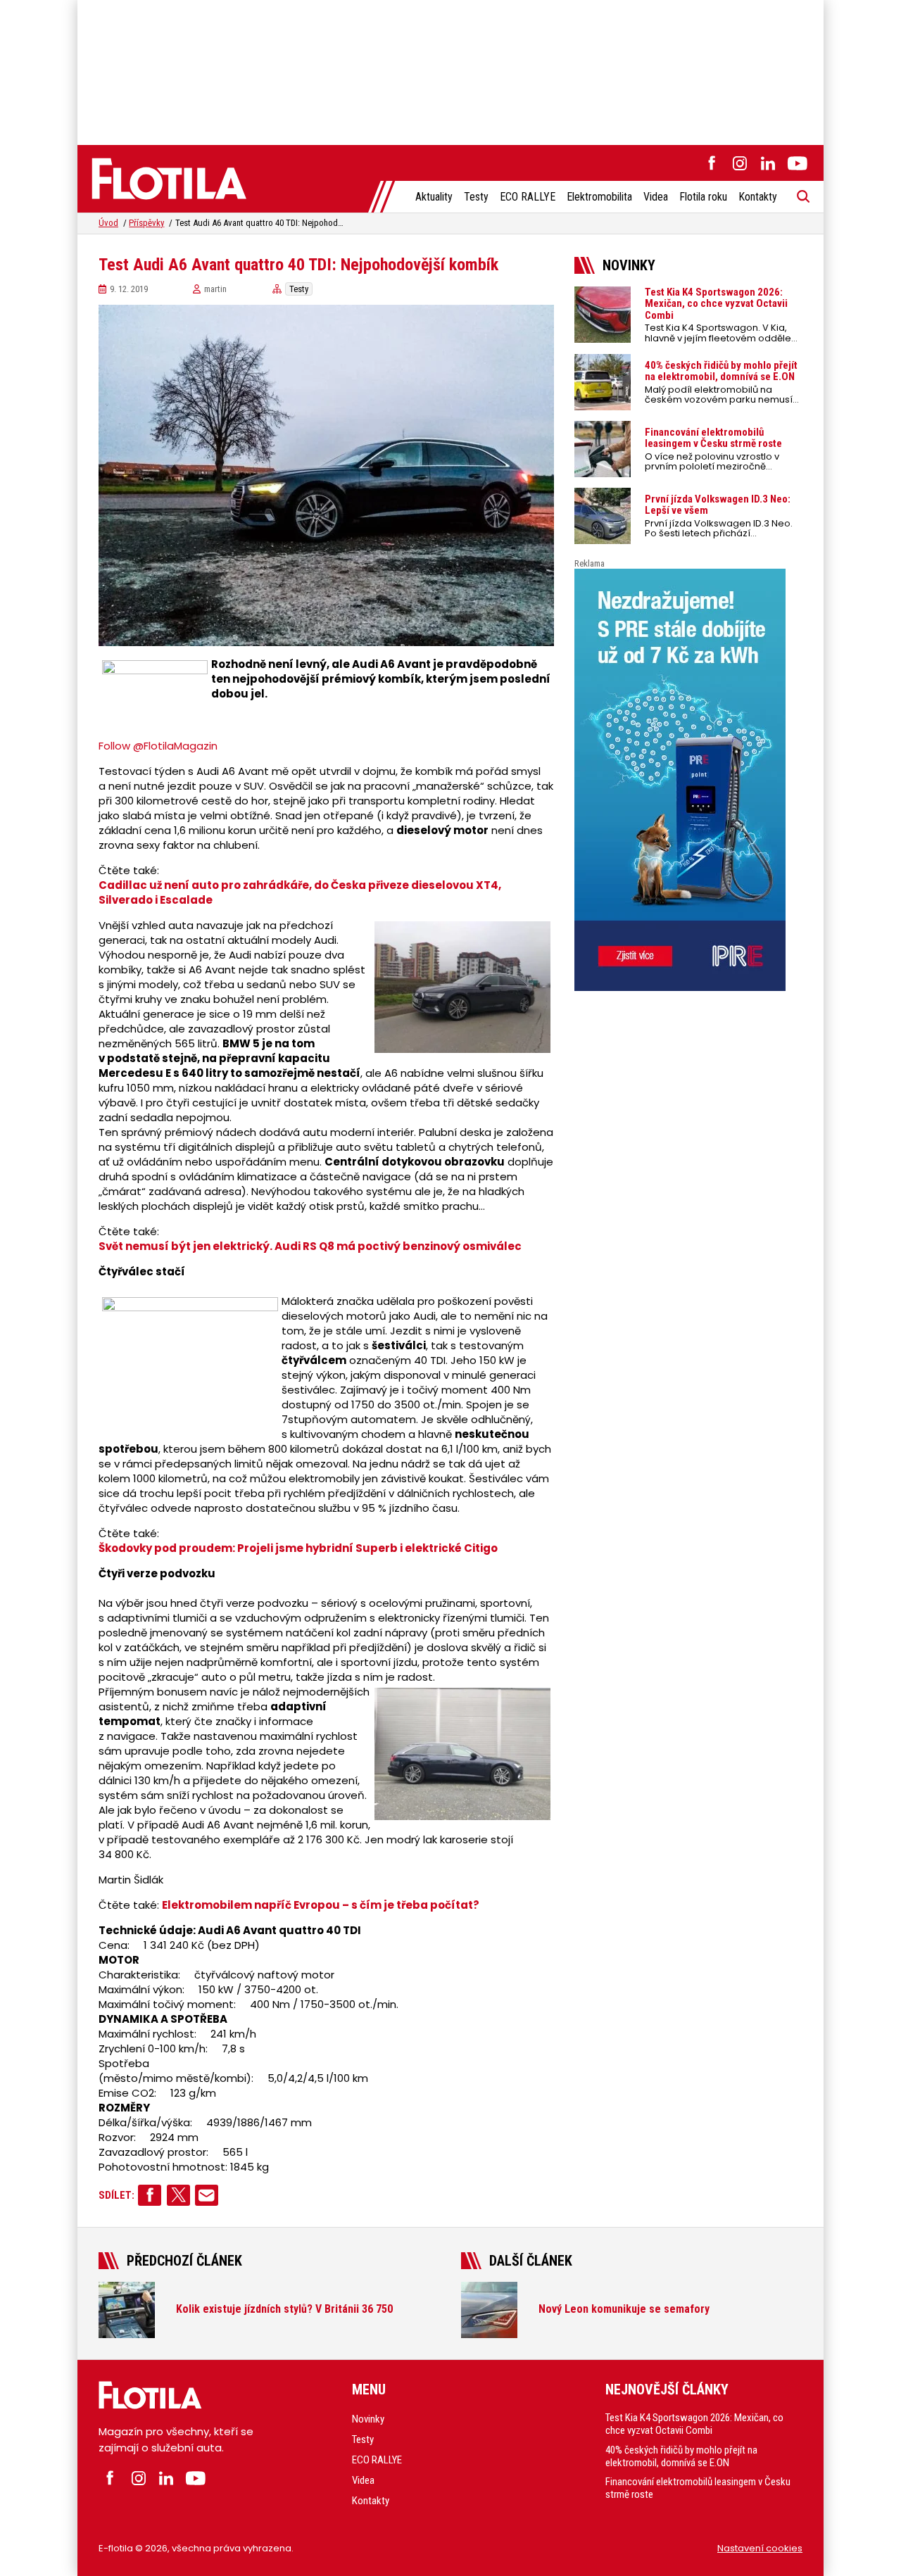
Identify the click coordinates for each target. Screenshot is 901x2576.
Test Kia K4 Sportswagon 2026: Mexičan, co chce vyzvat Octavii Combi (694, 2424)
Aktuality (434, 197)
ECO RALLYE (528, 197)
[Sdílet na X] (178, 2195)
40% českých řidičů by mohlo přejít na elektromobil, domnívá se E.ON (681, 2456)
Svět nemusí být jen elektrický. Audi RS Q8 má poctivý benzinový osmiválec (310, 1246)
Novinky (368, 2419)
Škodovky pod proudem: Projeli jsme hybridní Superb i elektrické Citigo (298, 1548)
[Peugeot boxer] (688, 780)
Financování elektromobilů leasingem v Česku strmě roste (698, 2488)
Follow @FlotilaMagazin (158, 746)
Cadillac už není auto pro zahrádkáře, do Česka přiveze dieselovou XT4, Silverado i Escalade (300, 892)
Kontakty (758, 197)
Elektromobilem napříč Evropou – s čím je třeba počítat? (321, 1905)
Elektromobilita (599, 197)
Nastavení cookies (760, 2548)
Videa (656, 197)
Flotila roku (703, 197)
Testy (476, 197)
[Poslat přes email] (207, 2195)
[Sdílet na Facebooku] (150, 2195)
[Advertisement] (450, 70)
